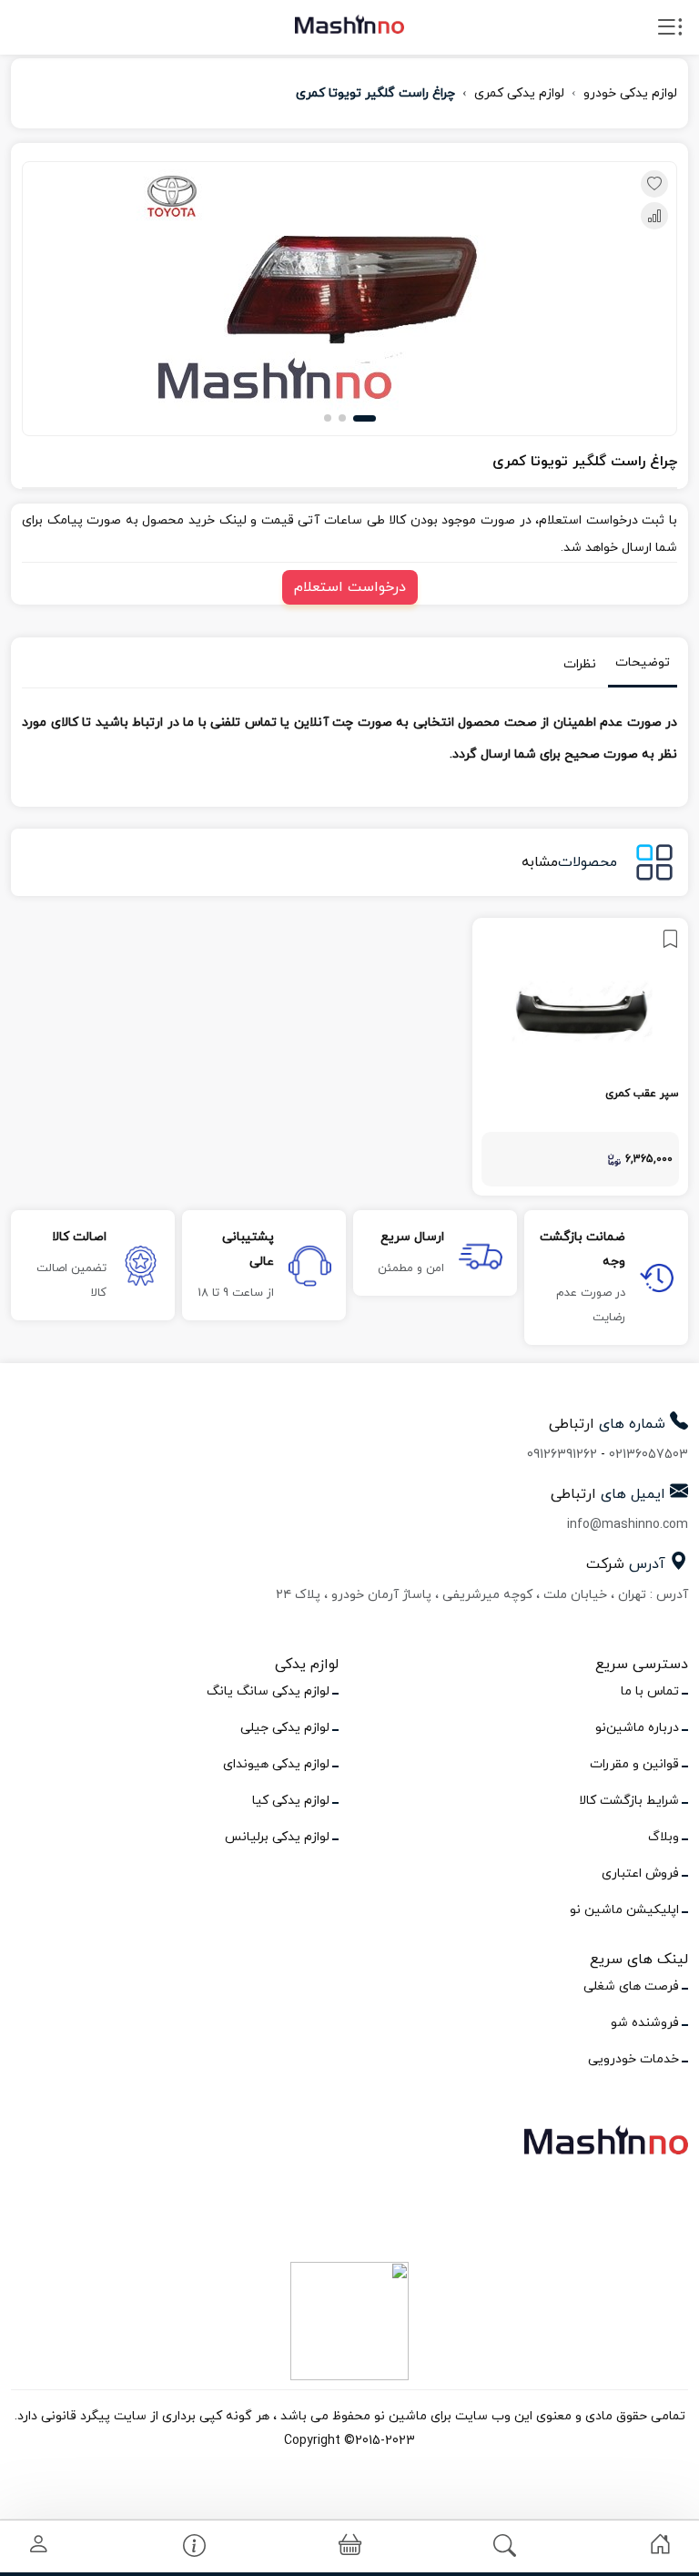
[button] (365, 418)
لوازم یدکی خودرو (630, 93)
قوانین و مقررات (634, 1764)
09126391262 (562, 1455)
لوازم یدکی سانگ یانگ (268, 1691)
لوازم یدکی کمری (519, 93)
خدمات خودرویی (633, 2059)
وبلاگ (664, 1837)
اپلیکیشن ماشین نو (624, 1910)
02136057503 (648, 1455)
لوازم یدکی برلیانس (277, 1837)
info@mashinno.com (628, 1525)
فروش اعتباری (640, 1873)
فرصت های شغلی (631, 1986)
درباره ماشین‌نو (637, 1728)
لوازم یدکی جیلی (285, 1728)
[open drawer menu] (670, 31)
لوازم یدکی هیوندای (276, 1764)
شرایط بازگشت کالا (629, 1801)
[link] (580, 1057)
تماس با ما (650, 1691)
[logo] (349, 24)
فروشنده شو (645, 2023)
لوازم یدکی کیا (291, 1801)
